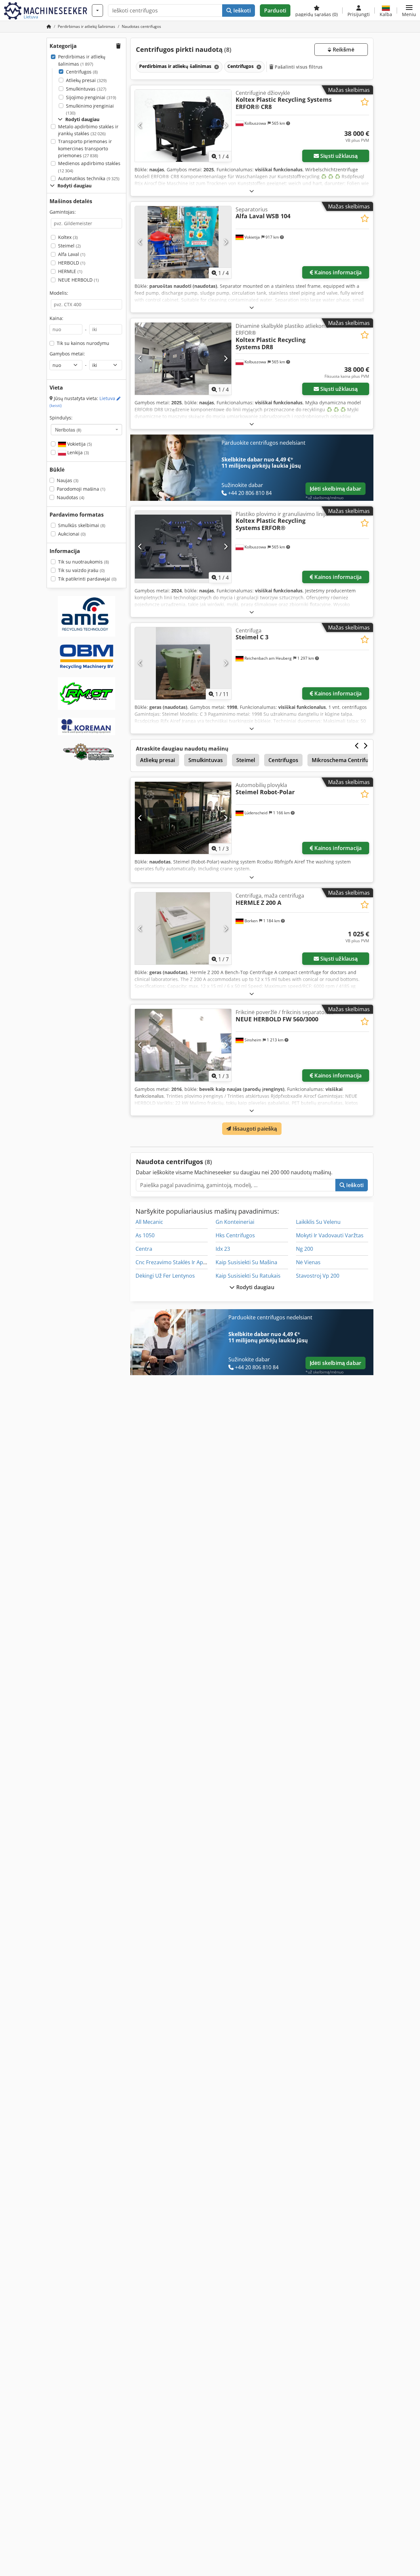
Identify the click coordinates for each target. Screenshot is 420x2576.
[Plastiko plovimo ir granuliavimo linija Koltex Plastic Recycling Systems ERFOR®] (183, 547)
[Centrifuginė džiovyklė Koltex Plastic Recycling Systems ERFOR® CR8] (183, 126)
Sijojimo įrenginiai (91, 97)
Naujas (68, 480)
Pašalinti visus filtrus (298, 67)
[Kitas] (226, 126)
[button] (409, 11)
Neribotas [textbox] (68, 430)
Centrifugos (82, 72)
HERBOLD (72, 263)
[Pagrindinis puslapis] (49, 26)
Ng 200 (304, 1249)
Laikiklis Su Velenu (318, 1222)
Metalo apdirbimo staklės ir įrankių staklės (88, 130)
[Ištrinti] (216, 67)
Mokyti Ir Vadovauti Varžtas (330, 1235)
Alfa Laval (72, 254)
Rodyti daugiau (254, 1287)
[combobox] (86, 430)
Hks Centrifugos (235, 1235)
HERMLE (70, 271)
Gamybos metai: (67, 354)
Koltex (68, 237)
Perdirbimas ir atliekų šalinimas (82, 60)
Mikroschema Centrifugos (345, 760)
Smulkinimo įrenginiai (90, 109)
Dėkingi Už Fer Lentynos (165, 1276)
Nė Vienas (308, 1262)
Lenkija (77, 452)
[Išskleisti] (252, 191)
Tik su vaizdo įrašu (81, 570)
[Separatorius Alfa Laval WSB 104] (183, 242)
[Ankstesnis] (140, 126)
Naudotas (71, 497)
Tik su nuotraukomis (84, 562)
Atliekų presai (86, 80)
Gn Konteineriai (235, 1222)
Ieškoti (241, 11)
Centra (144, 1249)
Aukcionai (72, 534)
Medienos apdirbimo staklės (89, 167)
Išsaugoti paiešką (254, 1129)
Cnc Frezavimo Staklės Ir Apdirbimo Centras (189, 1262)
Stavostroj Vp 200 (318, 1276)
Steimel (69, 246)
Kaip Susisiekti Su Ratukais (248, 1276)
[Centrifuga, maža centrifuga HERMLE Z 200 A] (183, 928)
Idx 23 (223, 1249)
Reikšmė (343, 50)
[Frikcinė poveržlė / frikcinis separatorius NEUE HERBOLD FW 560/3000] (183, 1045)
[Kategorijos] (97, 11)
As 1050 (145, 1235)
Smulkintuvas (86, 89)
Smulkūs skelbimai (82, 525)
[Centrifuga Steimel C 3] (183, 663)
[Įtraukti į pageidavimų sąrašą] (365, 102)
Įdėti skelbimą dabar (336, 489)
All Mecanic (149, 1222)
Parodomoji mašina (81, 489)
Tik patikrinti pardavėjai (87, 579)
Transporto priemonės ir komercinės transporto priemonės (85, 148)
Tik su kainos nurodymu (83, 343)
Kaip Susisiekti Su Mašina (246, 1262)
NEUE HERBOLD (78, 280)
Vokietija (79, 444)
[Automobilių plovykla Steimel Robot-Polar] (183, 818)
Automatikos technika (89, 178)
